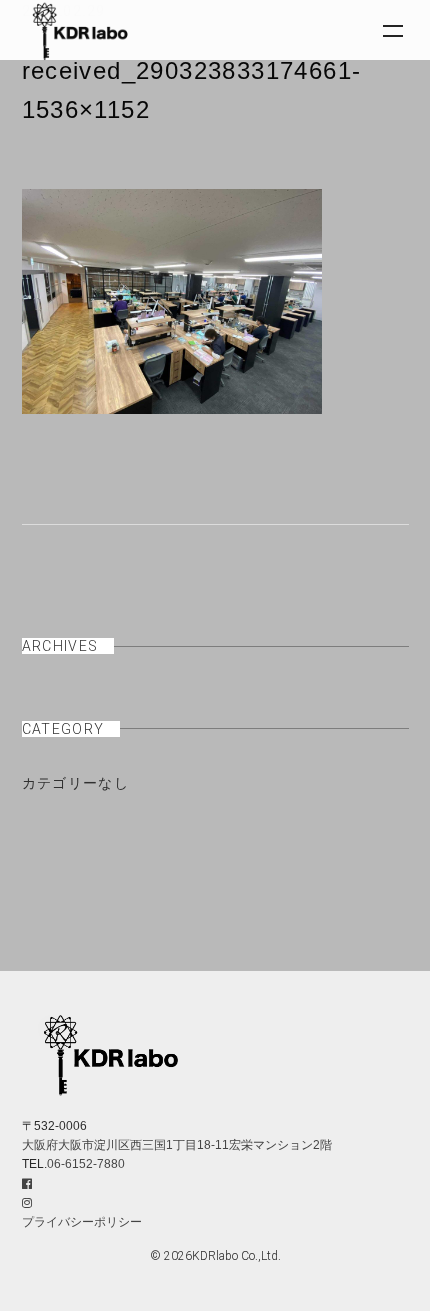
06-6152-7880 (86, 1164)
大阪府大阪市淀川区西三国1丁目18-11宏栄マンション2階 (177, 1145)
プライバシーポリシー (82, 1222)
